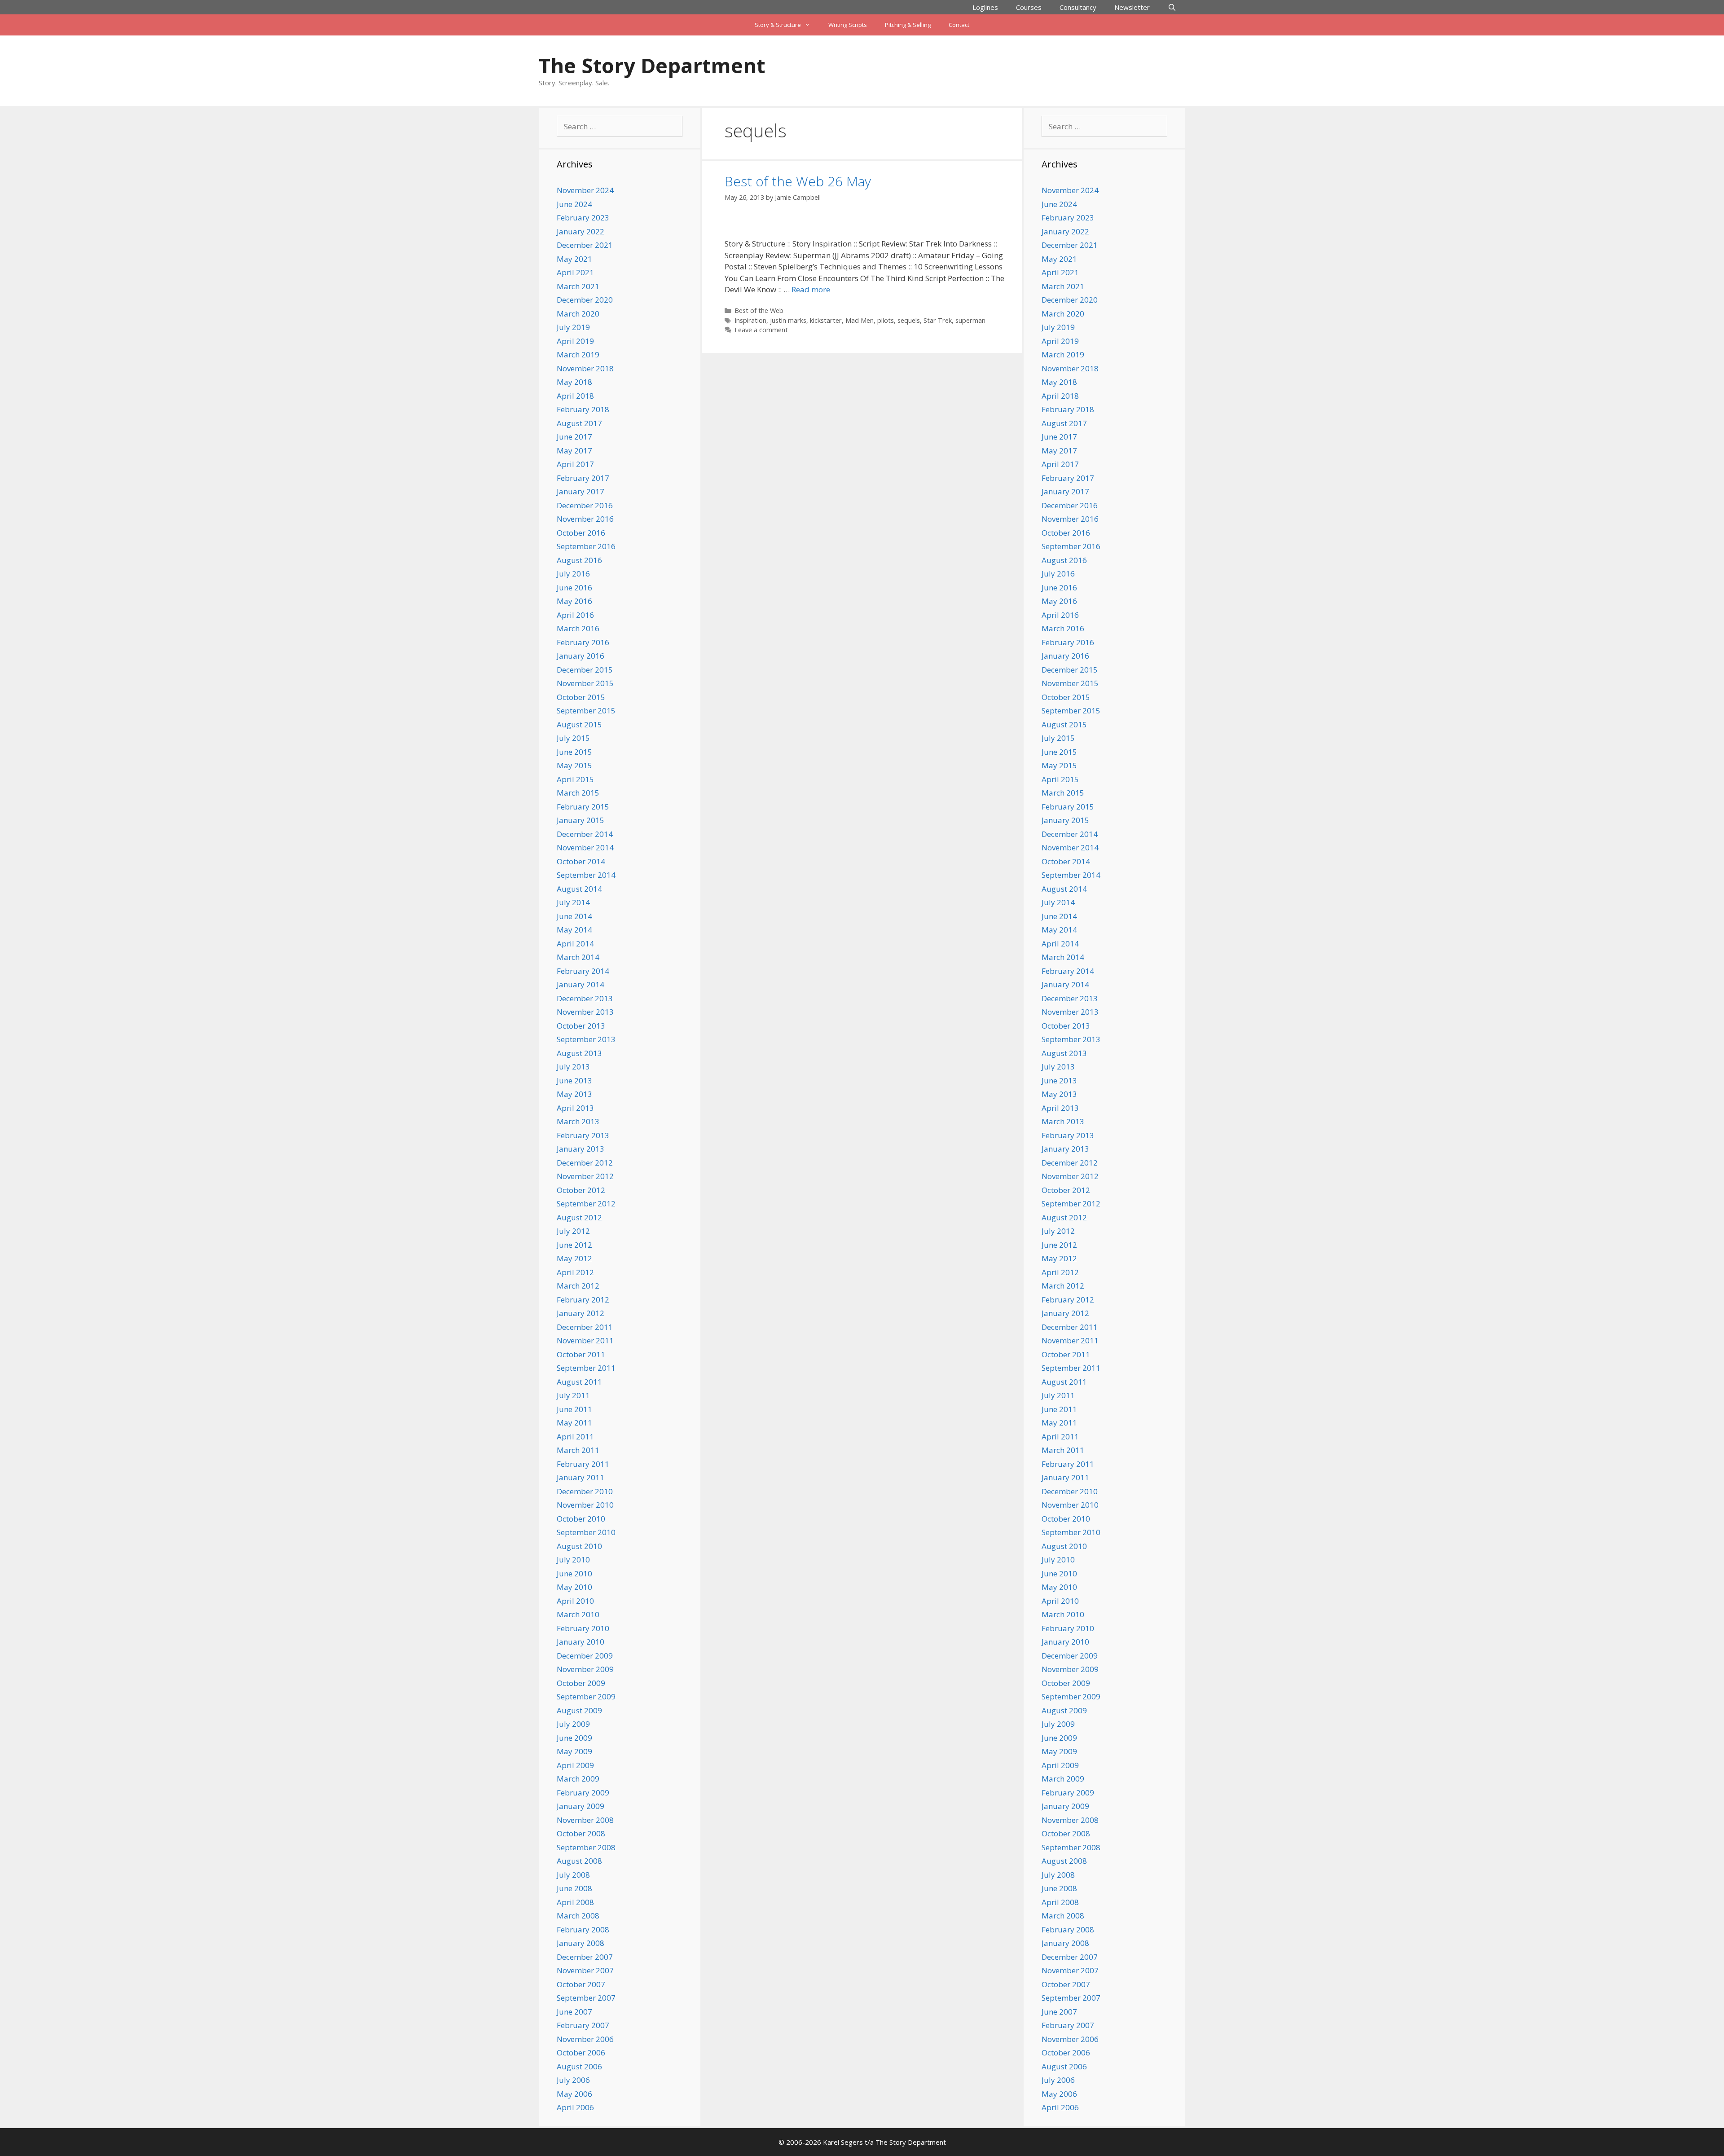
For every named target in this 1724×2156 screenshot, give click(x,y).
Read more (811, 289)
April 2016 (575, 615)
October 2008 (581, 1833)
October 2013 (581, 1026)
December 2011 (585, 1327)
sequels (909, 320)
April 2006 (575, 2107)
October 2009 (581, 1683)
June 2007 (574, 2012)
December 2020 (585, 300)
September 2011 (586, 1368)
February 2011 (583, 1464)
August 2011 (579, 1382)
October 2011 (581, 1354)
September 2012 (586, 1203)
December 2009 (585, 1656)
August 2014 (579, 889)
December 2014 (585, 834)
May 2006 (574, 2094)
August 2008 (579, 1861)
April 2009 (575, 1765)
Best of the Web (759, 310)
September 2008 (586, 1847)
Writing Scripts (848, 25)
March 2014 (578, 957)
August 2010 (579, 1546)
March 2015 (578, 793)
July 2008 (573, 1875)
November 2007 (585, 1970)
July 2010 (573, 1560)
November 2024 (585, 190)
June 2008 (574, 1888)
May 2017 (574, 451)
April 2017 (575, 464)
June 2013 (574, 1080)
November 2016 (585, 519)
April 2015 (575, 779)
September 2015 (586, 711)
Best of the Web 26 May (798, 181)
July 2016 (573, 574)
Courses (1029, 7)
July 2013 (573, 1067)
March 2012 (578, 1286)
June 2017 (574, 437)
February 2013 (583, 1135)
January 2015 (581, 820)
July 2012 (573, 1231)
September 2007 (586, 1998)
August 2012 (579, 1217)
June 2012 (574, 1245)
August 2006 (579, 2066)
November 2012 (585, 1176)
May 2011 (574, 1423)
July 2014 (573, 902)
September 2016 (586, 546)
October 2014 (581, 861)
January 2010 (581, 1642)
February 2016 (583, 642)
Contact (959, 25)
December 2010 (585, 1491)
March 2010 (578, 1614)
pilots (886, 320)
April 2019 (575, 341)
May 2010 (574, 1587)
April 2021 (575, 272)
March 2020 (578, 314)
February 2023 (583, 218)
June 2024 (574, 204)
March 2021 (578, 286)
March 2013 (578, 1121)
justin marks (788, 320)
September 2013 (586, 1039)
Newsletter (1132, 7)
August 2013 (579, 1053)
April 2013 (575, 1108)
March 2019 (578, 354)
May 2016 (574, 601)
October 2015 (581, 697)
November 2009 (585, 1669)
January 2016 (581, 656)
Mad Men (860, 320)
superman (970, 320)
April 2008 (575, 1902)
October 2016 (581, 533)
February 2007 (583, 2025)
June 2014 (574, 916)
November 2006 (585, 2039)
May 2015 (574, 765)
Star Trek (938, 320)
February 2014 (583, 971)
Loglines (985, 7)
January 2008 (581, 1943)
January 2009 (581, 1806)
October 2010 (581, 1519)
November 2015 (585, 683)
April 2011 (575, 1437)
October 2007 (581, 1984)
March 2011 (578, 1450)
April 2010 (575, 1601)
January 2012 (581, 1313)
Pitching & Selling (908, 25)
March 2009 (578, 1779)
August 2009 (579, 1710)
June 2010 (574, 1573)
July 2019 (573, 327)
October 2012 (581, 1190)
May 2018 (574, 382)
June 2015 (574, 752)
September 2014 (586, 875)
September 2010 (586, 1532)
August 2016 (579, 560)
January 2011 (581, 1477)
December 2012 (585, 1163)
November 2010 (585, 1505)
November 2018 (585, 368)
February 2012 (583, 1300)
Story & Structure (778, 25)
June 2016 (574, 587)
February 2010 (583, 1628)
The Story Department (652, 65)
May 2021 (574, 259)
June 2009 (574, 1738)
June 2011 (574, 1409)
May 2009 (574, 1751)
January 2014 (581, 984)
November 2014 (585, 847)
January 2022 (581, 231)
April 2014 (575, 944)
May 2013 (574, 1094)
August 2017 (579, 423)
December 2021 (585, 245)
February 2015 (583, 807)
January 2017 (581, 491)
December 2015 (585, 670)
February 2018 (583, 409)
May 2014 (574, 930)
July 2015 (573, 738)
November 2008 (585, 1820)
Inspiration (750, 320)
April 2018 (575, 396)
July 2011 (573, 1395)
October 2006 (581, 2053)
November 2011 (585, 1340)
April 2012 (575, 1272)
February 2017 (583, 478)
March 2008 (578, 1916)
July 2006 (573, 2080)
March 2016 (578, 628)
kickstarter (826, 320)
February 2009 (583, 1793)
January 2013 (581, 1149)
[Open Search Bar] (1172, 7)
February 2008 (583, 1929)
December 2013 (585, 998)
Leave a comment (761, 330)
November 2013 (585, 1012)
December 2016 (585, 505)
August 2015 (579, 724)
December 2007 (585, 1957)
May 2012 (574, 1258)
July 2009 (573, 1724)
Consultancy (1078, 7)
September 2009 (586, 1696)
